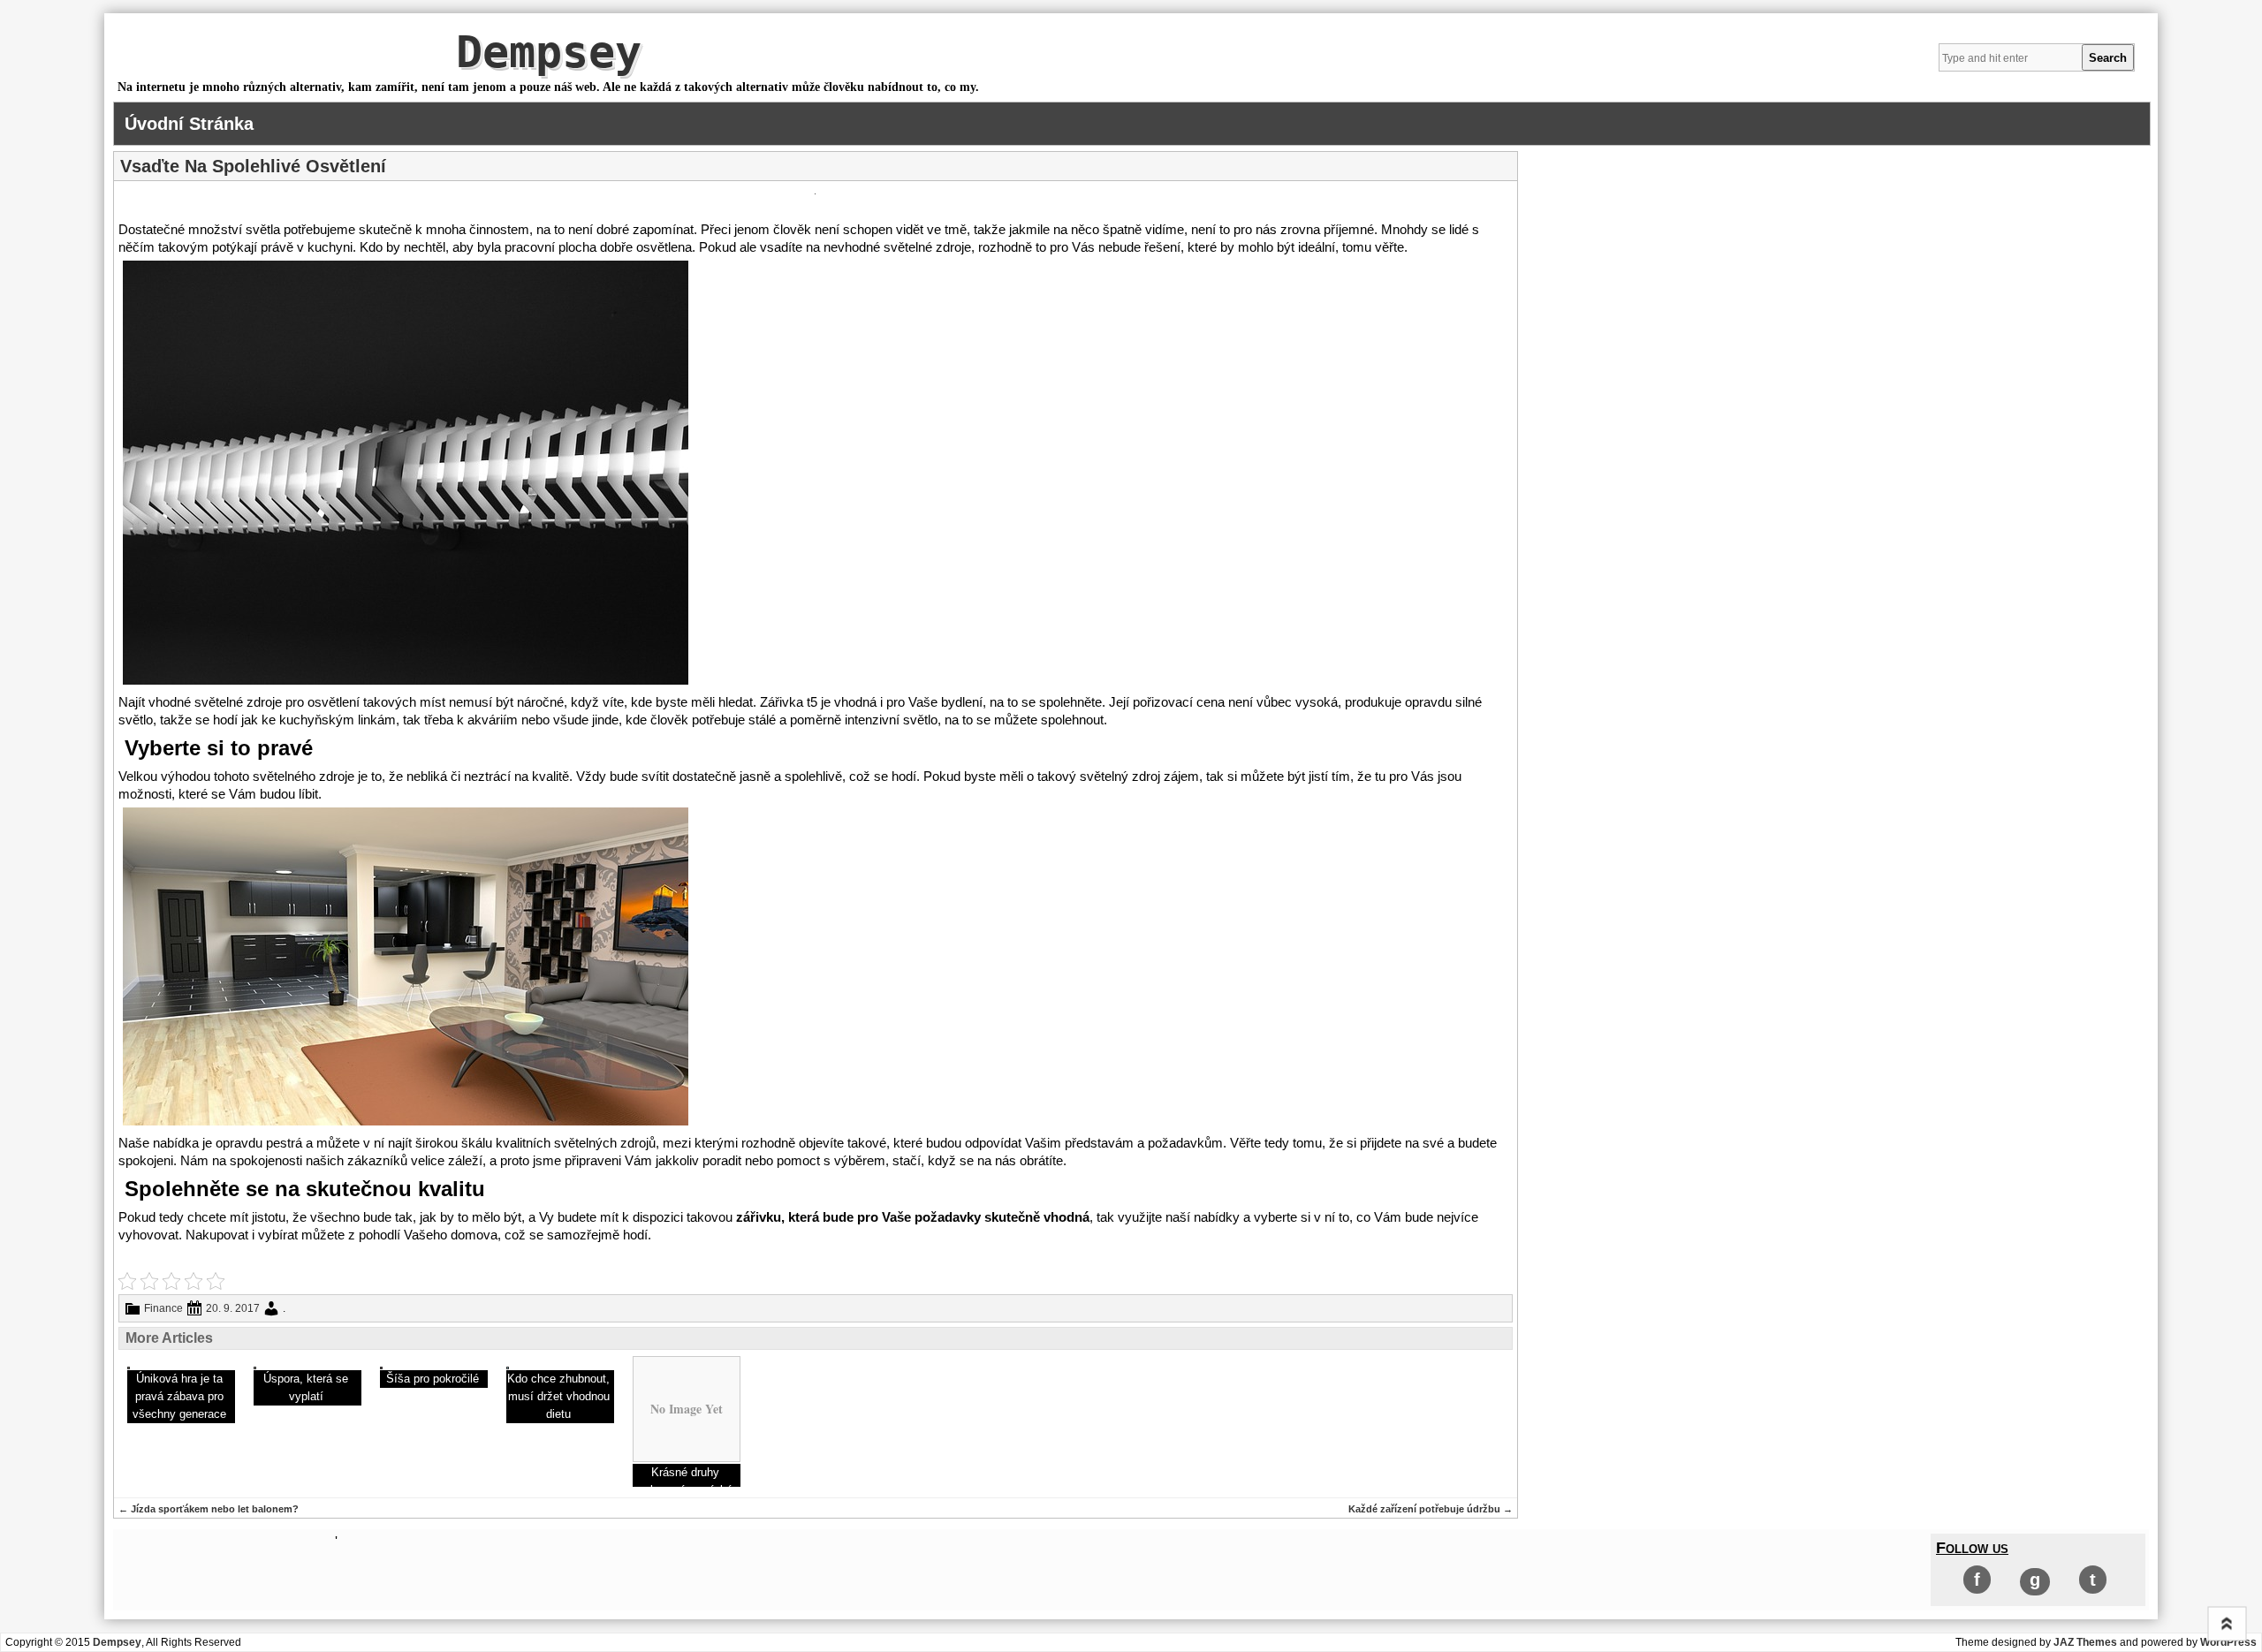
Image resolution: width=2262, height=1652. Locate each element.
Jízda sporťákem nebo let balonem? (209, 1509)
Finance (163, 1308)
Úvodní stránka (189, 124)
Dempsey (549, 52)
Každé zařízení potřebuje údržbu (1431, 1509)
